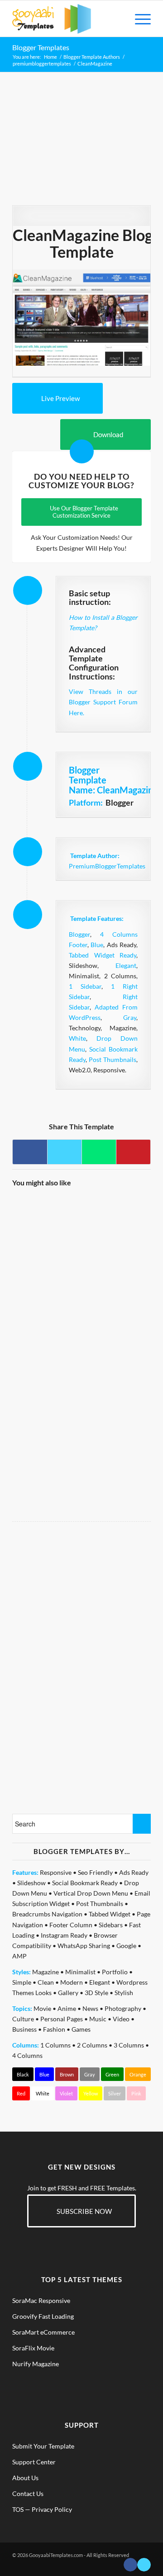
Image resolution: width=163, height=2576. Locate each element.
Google (126, 1946)
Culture (23, 2019)
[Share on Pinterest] (133, 1152)
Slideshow (31, 1883)
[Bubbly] (46, 1433)
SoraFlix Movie (33, 2348)
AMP (19, 1956)
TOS (18, 2509)
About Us (25, 2478)
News (90, 2008)
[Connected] (115, 1230)
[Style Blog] (46, 1365)
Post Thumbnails (113, 1059)
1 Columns (55, 2045)
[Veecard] (46, 1297)
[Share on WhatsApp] (99, 1152)
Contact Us (28, 2493)
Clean (46, 1982)
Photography (123, 2008)
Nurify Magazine (36, 2364)
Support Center (34, 2462)
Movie (42, 2008)
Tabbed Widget (110, 1914)
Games (81, 2029)
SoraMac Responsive (41, 2300)
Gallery (68, 1993)
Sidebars (111, 1925)
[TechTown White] (115, 1433)
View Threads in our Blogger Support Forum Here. (103, 702)
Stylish (124, 1993)
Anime (67, 2008)
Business (24, 2029)
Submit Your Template (43, 2446)
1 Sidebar (85, 986)
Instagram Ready (64, 1935)
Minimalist (80, 1972)
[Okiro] (46, 1230)
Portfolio (115, 1972)
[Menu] (138, 19)
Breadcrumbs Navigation (47, 1914)
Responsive (56, 1872)
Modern (72, 1982)
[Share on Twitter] (65, 1152)
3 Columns (129, 2045)
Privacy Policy (52, 2509)
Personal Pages (62, 2019)
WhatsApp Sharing (84, 1946)
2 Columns (92, 2045)
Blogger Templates (41, 47)
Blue (97, 945)
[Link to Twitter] (144, 2565)
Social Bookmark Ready (85, 1883)
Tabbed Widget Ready (103, 955)
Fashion (54, 2029)
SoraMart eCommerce (43, 2332)
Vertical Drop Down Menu (91, 1893)
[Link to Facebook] (130, 2565)
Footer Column (71, 1925)
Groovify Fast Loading (43, 2316)
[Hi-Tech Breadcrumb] (115, 1365)
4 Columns (27, 2055)
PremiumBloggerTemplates (107, 866)
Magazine (46, 1972)
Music (98, 2019)
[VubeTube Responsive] (115, 1297)
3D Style (96, 1993)
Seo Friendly (95, 1872)
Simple (22, 1982)
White (77, 1038)
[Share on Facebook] (30, 1152)
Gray (130, 1017)
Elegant (126, 965)
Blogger (79, 934)
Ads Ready (134, 1872)
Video (121, 2019)
